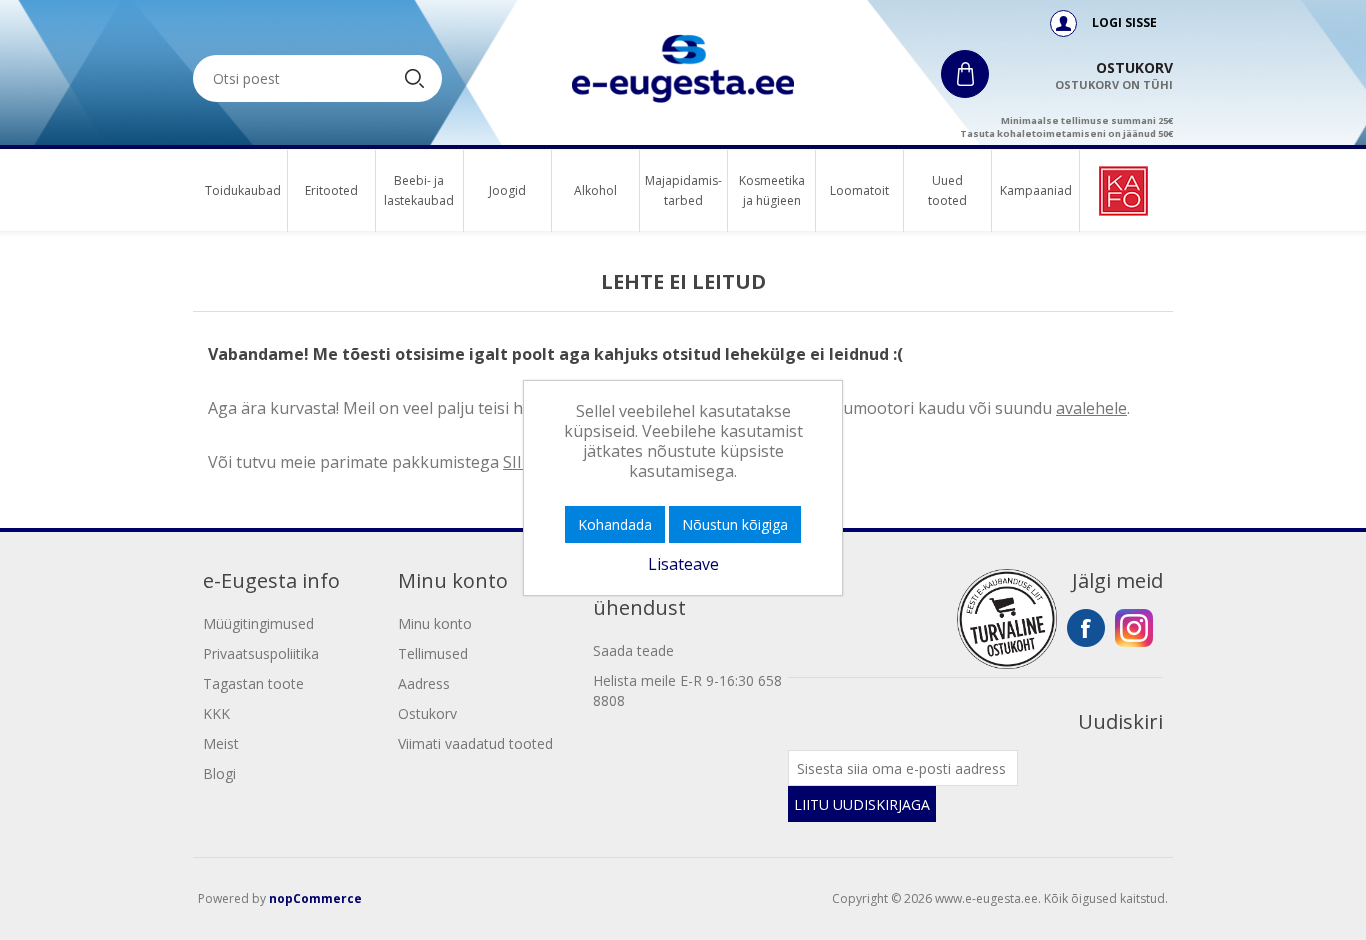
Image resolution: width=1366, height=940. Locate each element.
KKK (216, 713)
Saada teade (633, 650)
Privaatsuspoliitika (261, 653)
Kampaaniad (1035, 190)
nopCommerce (315, 898)
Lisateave (683, 564)
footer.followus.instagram (1134, 628)
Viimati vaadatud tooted (475, 743)
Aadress (424, 683)
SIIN (519, 462)
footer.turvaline (1007, 619)
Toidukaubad (243, 190)
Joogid (507, 190)
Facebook (1086, 628)
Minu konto (435, 623)
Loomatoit (859, 190)
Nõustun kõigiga (735, 524)
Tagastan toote (253, 683)
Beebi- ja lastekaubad (419, 190)
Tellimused (433, 653)
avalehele (1091, 408)
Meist (221, 743)
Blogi (219, 773)
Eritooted (331, 190)
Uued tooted (947, 190)
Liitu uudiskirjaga (862, 804)
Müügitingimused (258, 623)
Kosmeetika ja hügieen (771, 190)
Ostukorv (427, 713)
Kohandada (615, 524)
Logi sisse (1123, 22)
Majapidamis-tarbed (683, 190)
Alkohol (595, 190)
